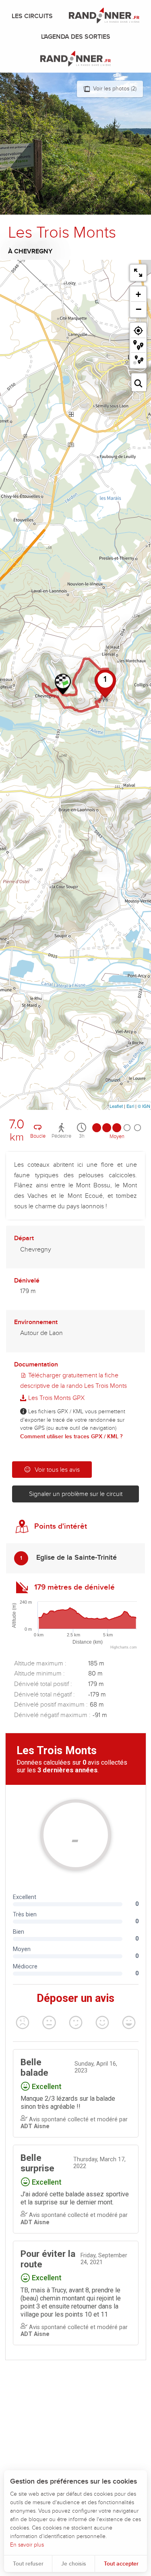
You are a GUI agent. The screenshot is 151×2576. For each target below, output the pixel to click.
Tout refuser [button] (28, 2564)
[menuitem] (34, 16)
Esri (130, 1106)
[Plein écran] (138, 273)
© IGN (144, 1106)
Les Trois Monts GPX (56, 1398)
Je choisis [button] (74, 2564)
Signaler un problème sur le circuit (76, 1494)
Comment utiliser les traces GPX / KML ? (71, 1436)
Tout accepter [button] (121, 2564)
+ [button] (138, 294)
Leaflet (116, 1106)
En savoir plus (27, 2545)
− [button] (139, 309)
